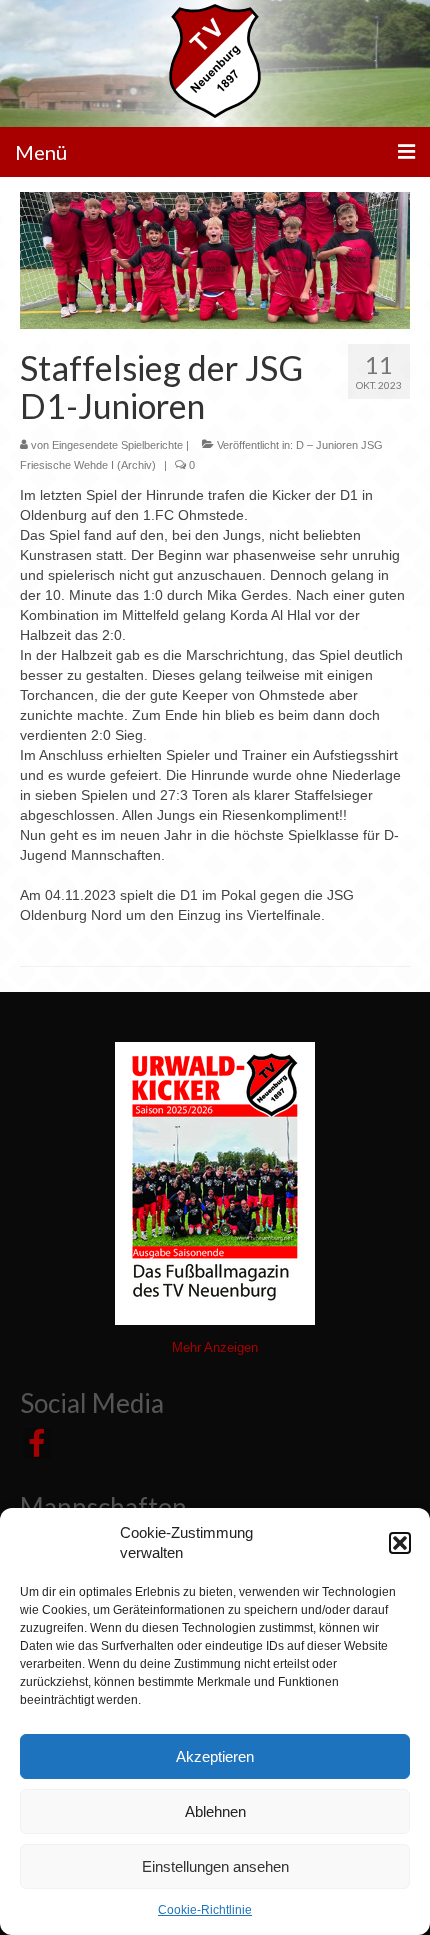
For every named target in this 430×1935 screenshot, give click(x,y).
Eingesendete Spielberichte (117, 445)
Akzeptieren (215, 1756)
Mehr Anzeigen (215, 1347)
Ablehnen (215, 1811)
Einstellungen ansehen (215, 1866)
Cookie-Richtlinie (205, 1910)
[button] (400, 1543)
